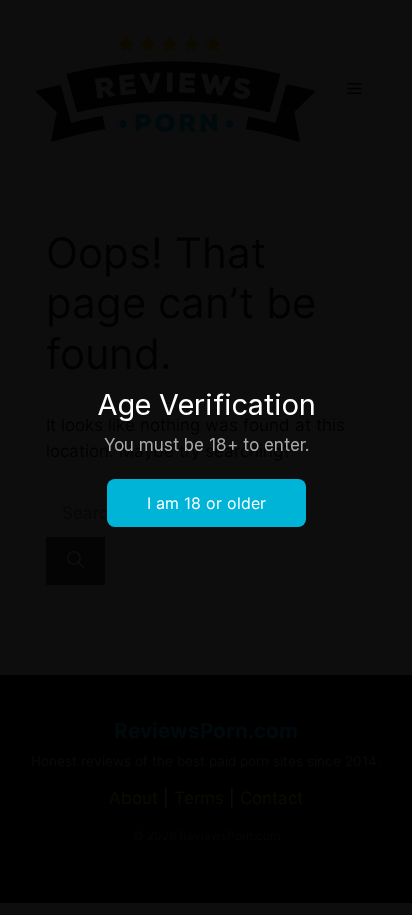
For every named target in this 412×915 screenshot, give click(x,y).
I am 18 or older (206, 503)
